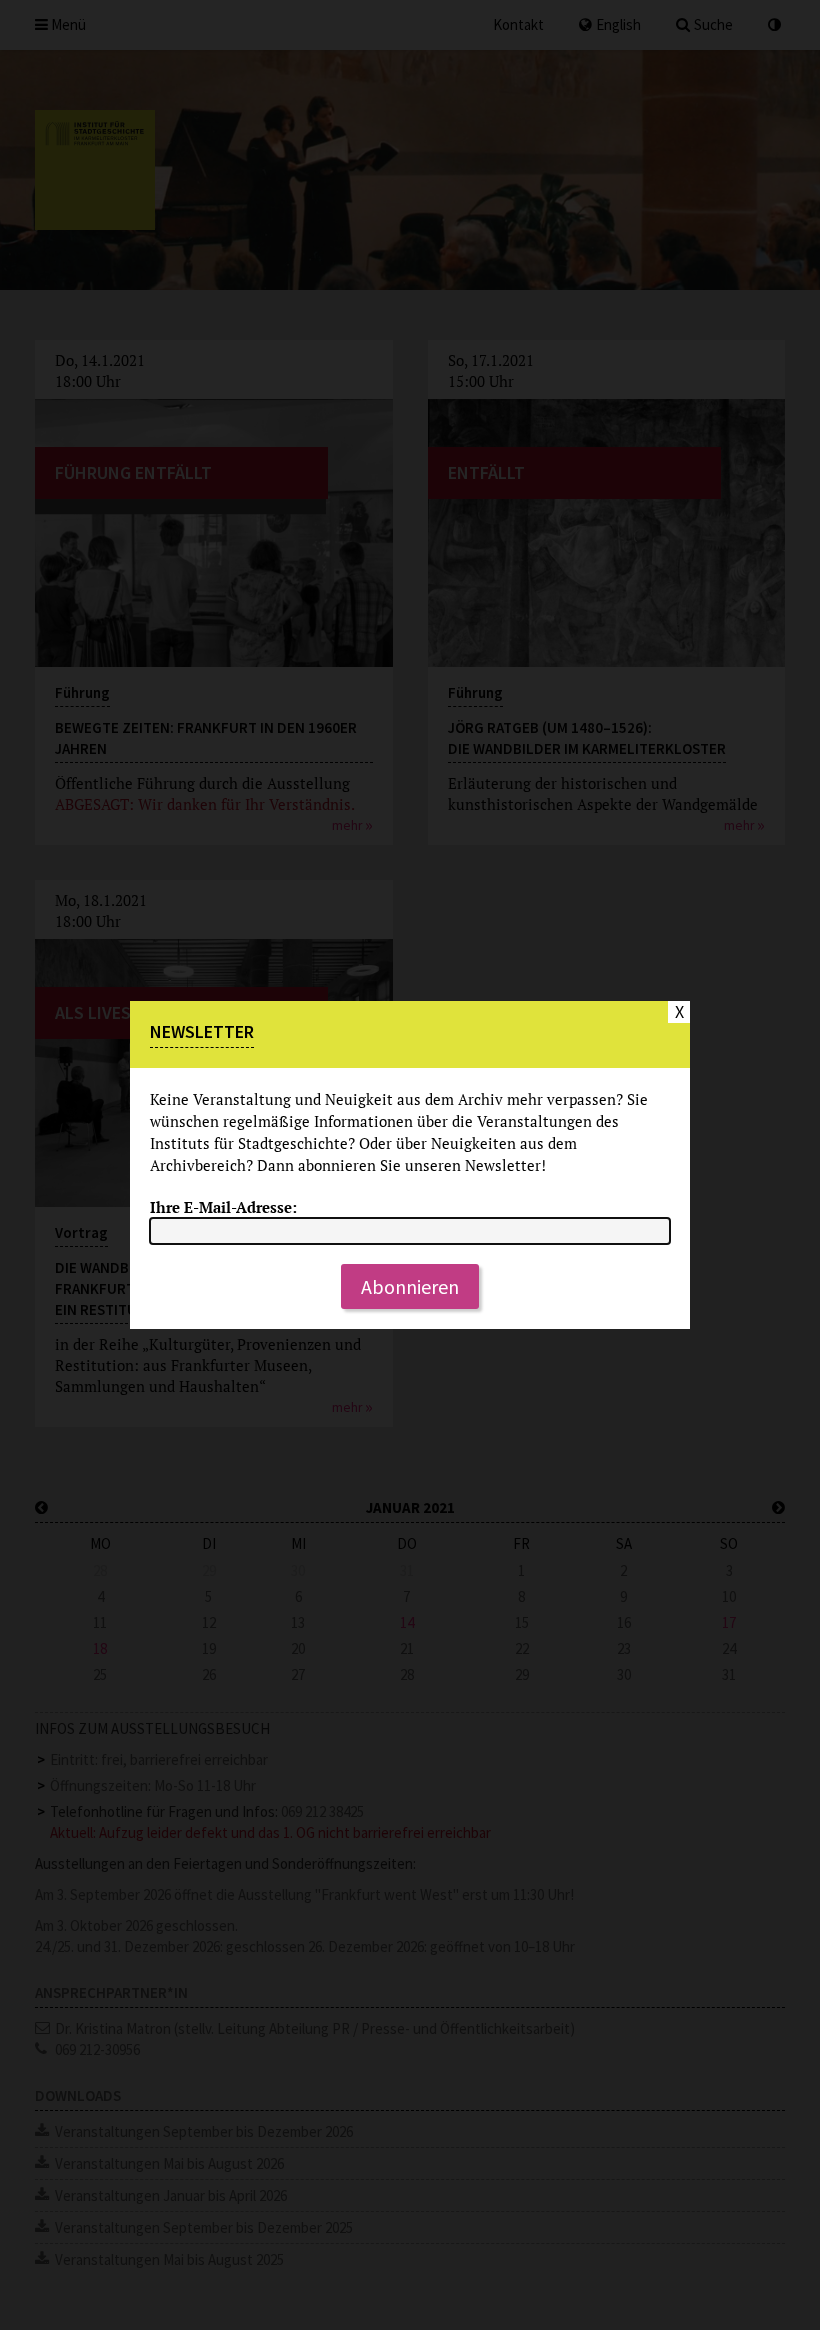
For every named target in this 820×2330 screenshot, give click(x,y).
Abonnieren (410, 1286)
